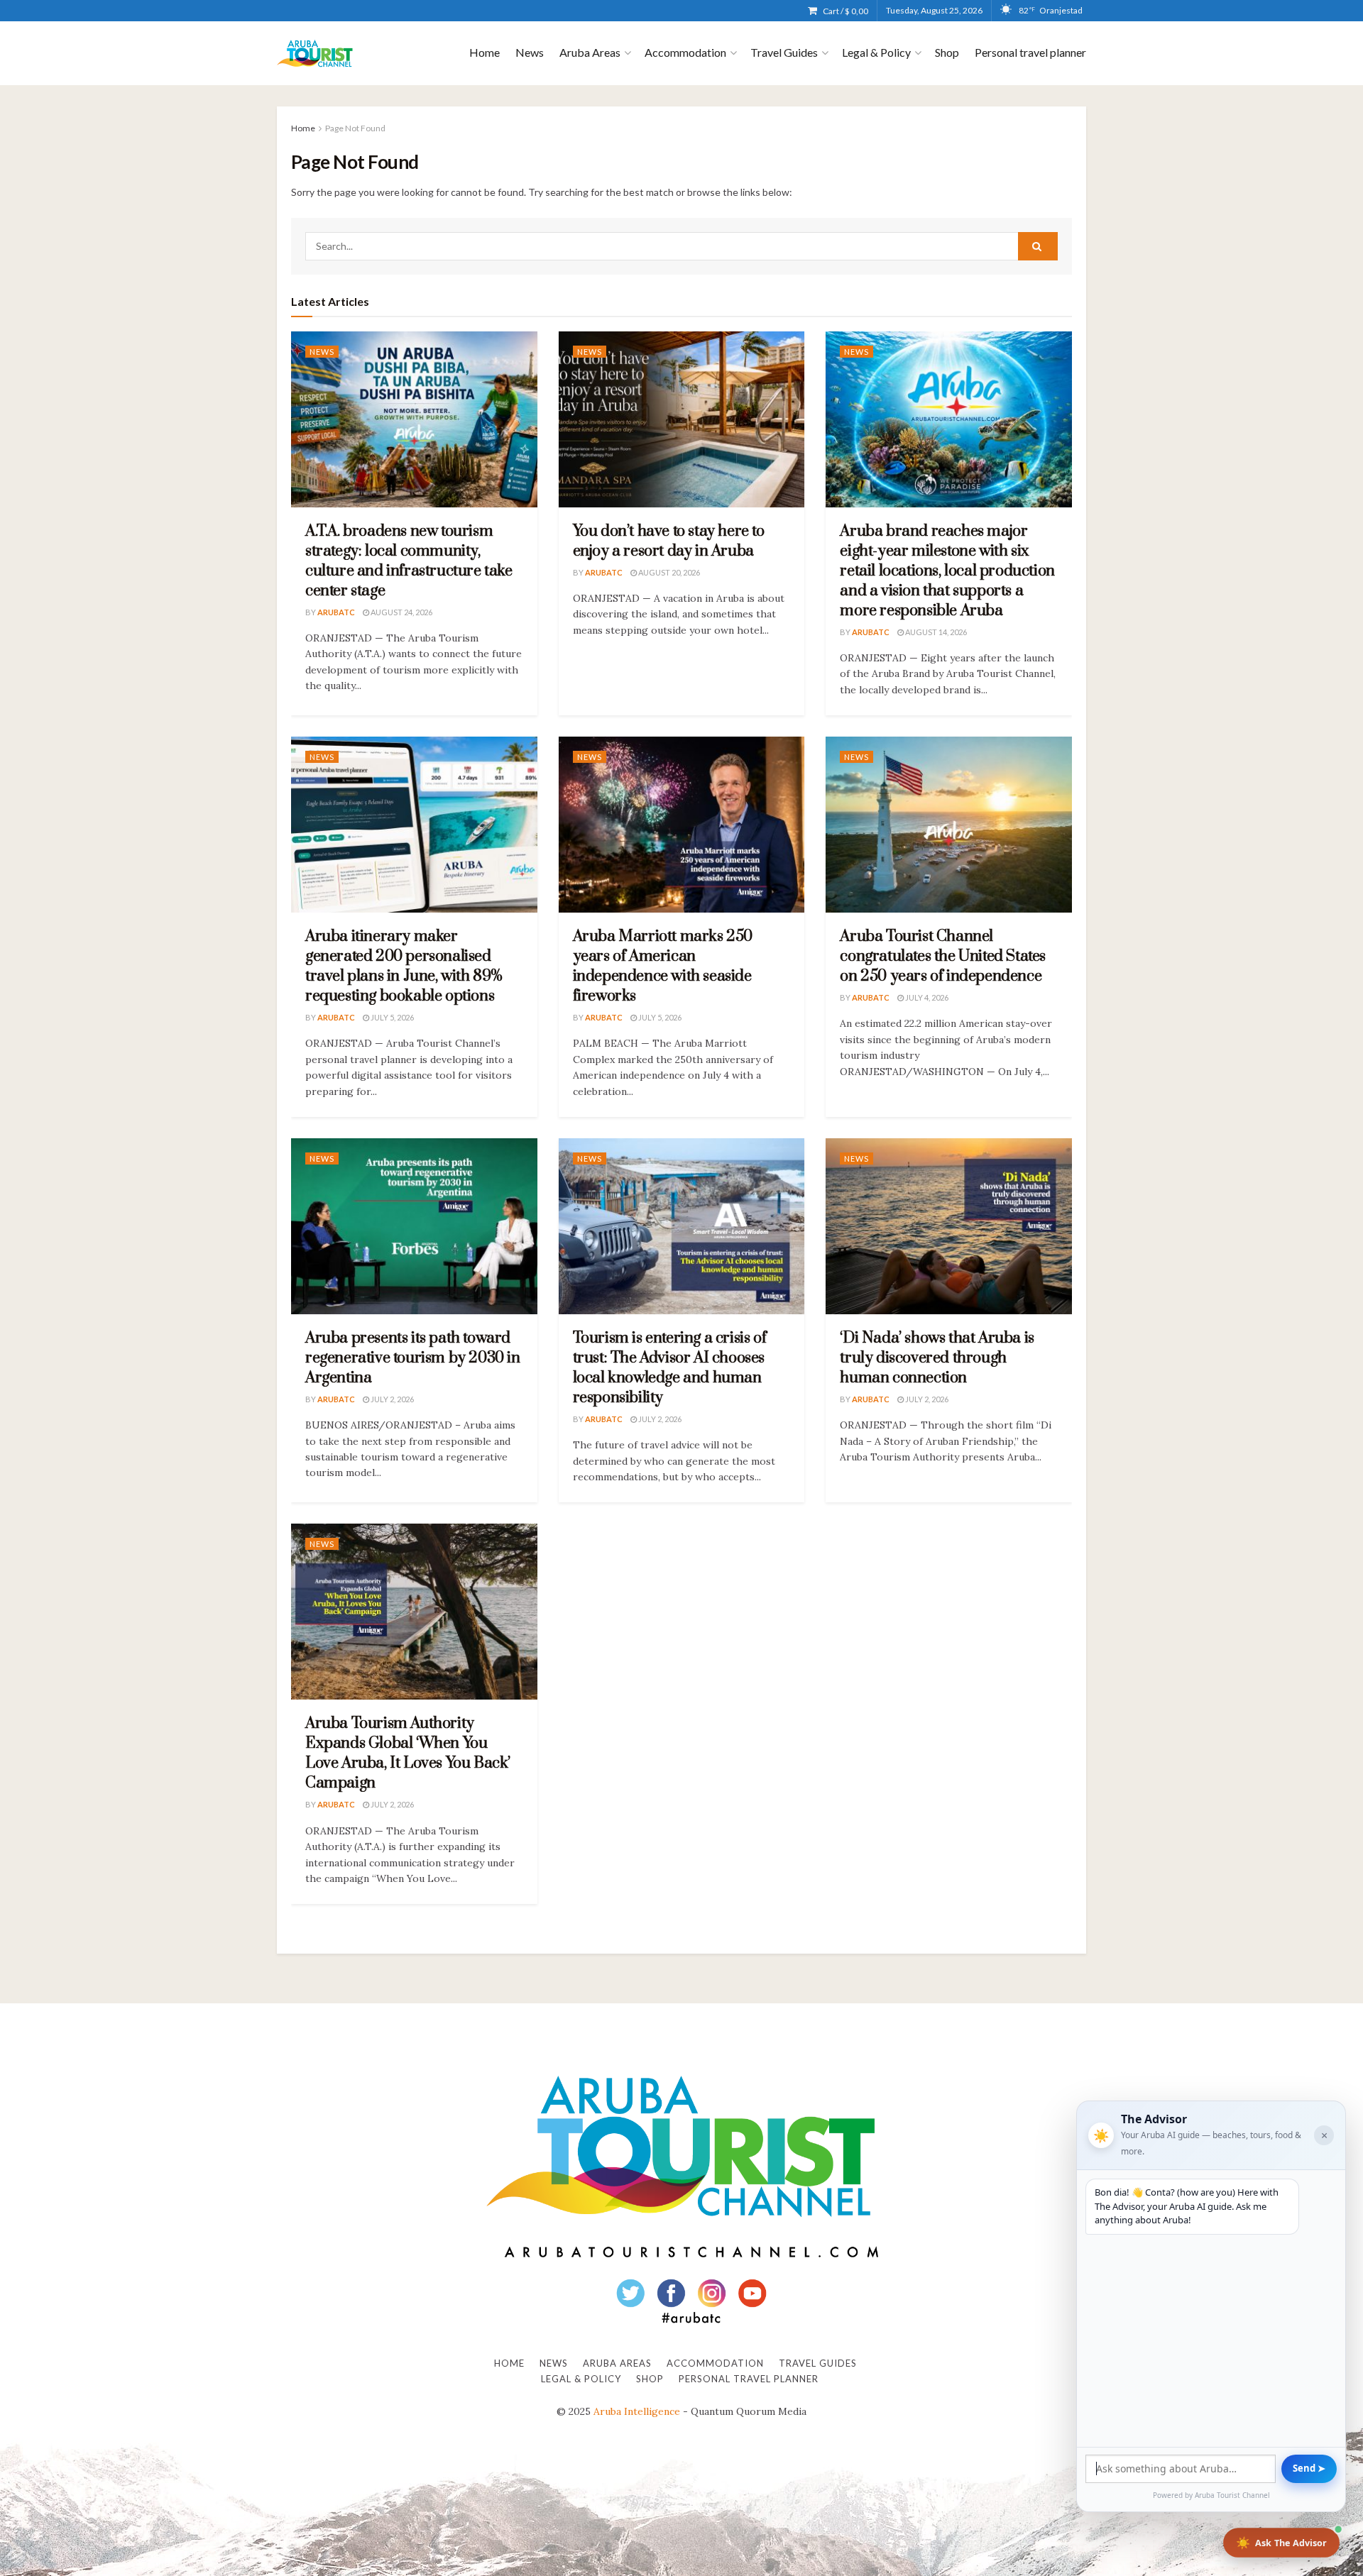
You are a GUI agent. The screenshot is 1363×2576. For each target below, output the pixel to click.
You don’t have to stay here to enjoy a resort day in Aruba (669, 541)
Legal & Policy (876, 52)
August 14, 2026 (935, 632)
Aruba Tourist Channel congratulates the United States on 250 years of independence (943, 956)
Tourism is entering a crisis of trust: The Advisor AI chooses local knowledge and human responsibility (670, 1368)
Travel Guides (784, 52)
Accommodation (685, 52)
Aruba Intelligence (637, 2411)
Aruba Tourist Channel (1232, 2495)
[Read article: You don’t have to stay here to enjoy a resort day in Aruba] (682, 419)
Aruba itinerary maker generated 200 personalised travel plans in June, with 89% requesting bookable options (404, 966)
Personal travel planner (1030, 52)
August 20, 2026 (668, 572)
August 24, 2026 (401, 612)
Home (485, 52)
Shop (947, 52)
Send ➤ (1309, 2468)
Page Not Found (355, 128)
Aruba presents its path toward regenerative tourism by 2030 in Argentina (413, 1358)
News (530, 52)
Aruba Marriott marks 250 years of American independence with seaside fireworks (663, 966)
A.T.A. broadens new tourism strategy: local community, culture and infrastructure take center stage (409, 561)
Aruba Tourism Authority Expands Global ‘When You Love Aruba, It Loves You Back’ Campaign (408, 1753)
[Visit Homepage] (315, 54)
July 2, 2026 (392, 1399)
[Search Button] (1038, 246)
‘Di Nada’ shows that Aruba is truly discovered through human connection (937, 1358)
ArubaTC (336, 612)
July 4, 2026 (926, 997)
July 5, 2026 (392, 1017)
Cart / (845, 11)
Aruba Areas (590, 52)
